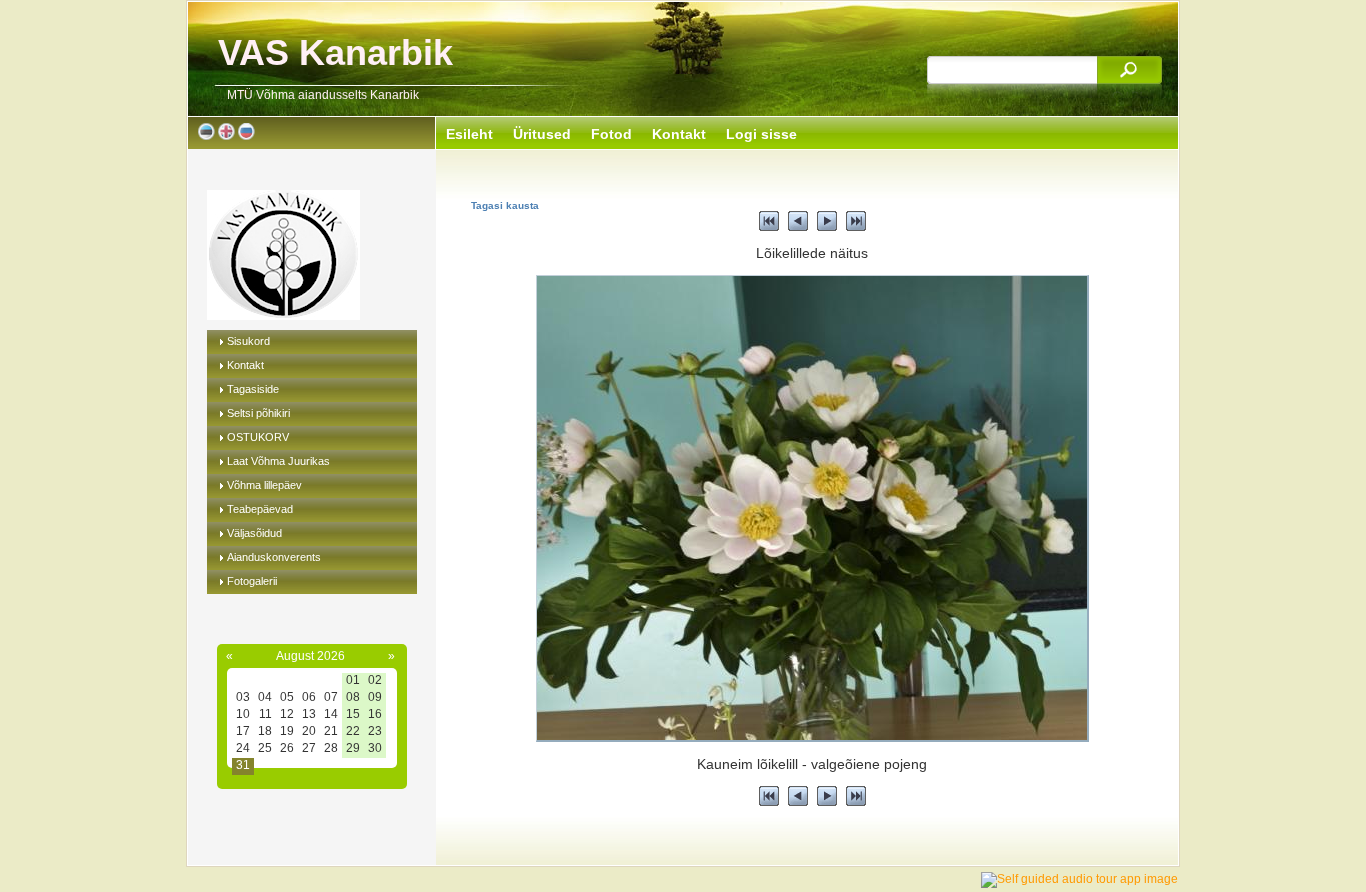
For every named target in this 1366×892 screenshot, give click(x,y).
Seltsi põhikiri (258, 413)
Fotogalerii (252, 581)
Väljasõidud (254, 533)
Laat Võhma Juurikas (278, 461)
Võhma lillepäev (264, 485)
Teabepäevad (260, 509)
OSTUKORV (258, 437)
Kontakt (245, 365)
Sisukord (248, 341)
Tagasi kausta (505, 205)
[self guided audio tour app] (1079, 879)
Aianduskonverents (274, 557)
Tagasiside (253, 389)
